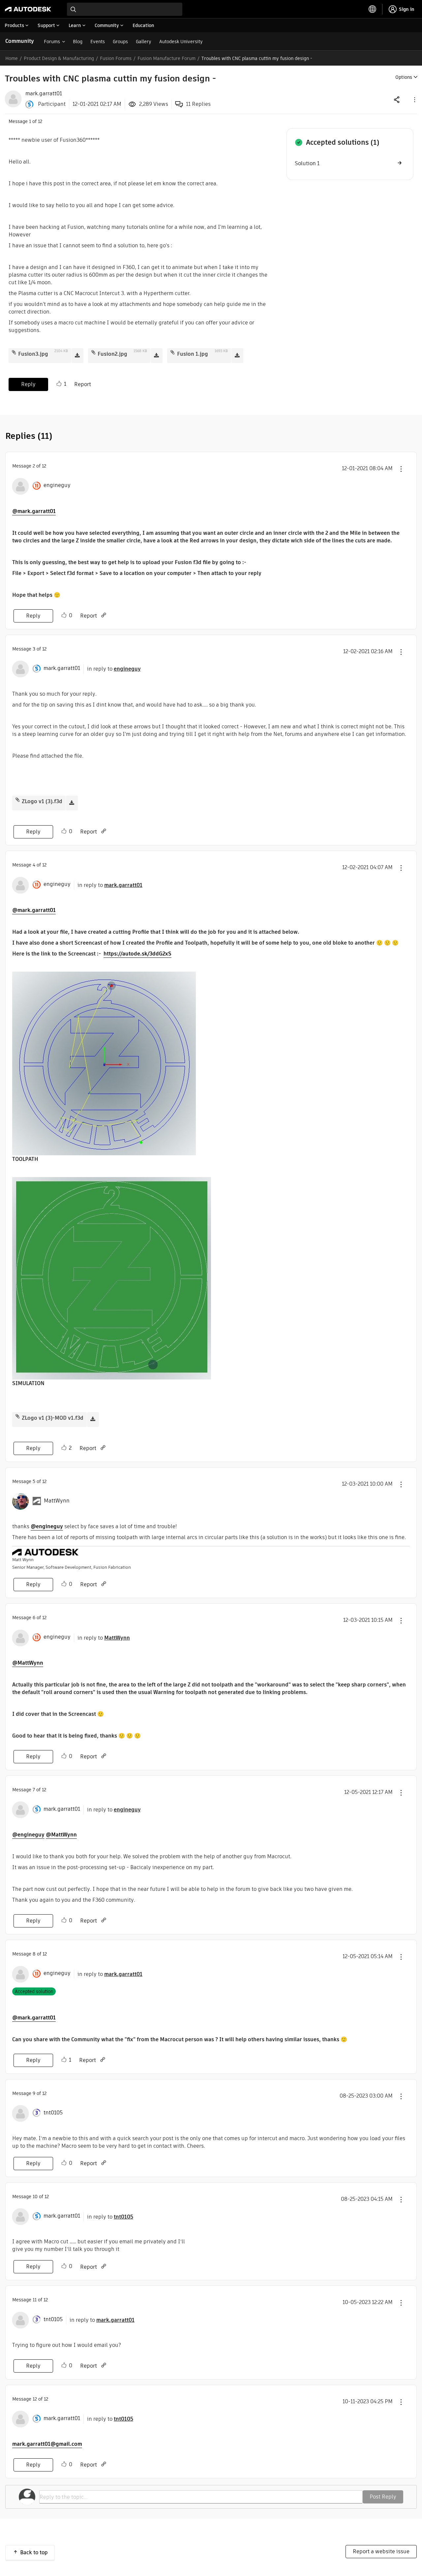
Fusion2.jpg (112, 354)
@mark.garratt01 (34, 511)
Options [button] (404, 77)
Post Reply (383, 2497)
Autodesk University (181, 42)
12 (35, 2399)
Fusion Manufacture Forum (166, 58)
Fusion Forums (116, 58)
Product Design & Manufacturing (59, 58)
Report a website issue (381, 2551)
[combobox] (125, 9)
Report (83, 384)
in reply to (114, 669)
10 (35, 2197)
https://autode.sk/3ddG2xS (137, 954)
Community (20, 41)
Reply (28, 384)
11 (35, 2300)
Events (98, 42)
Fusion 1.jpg (193, 354)
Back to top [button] (34, 2552)
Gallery (144, 42)
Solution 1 (307, 163)
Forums (52, 42)
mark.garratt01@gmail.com (47, 2444)
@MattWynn (28, 1663)
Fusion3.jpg (33, 354)
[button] (414, 99)
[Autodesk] (28, 9)
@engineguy (47, 1526)
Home (12, 58)
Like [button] (59, 384)
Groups (120, 42)
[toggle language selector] (373, 9)
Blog (78, 42)
